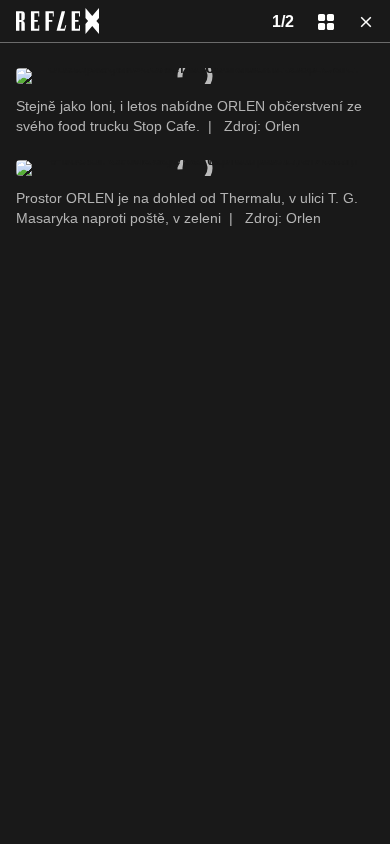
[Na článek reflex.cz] (57, 21)
